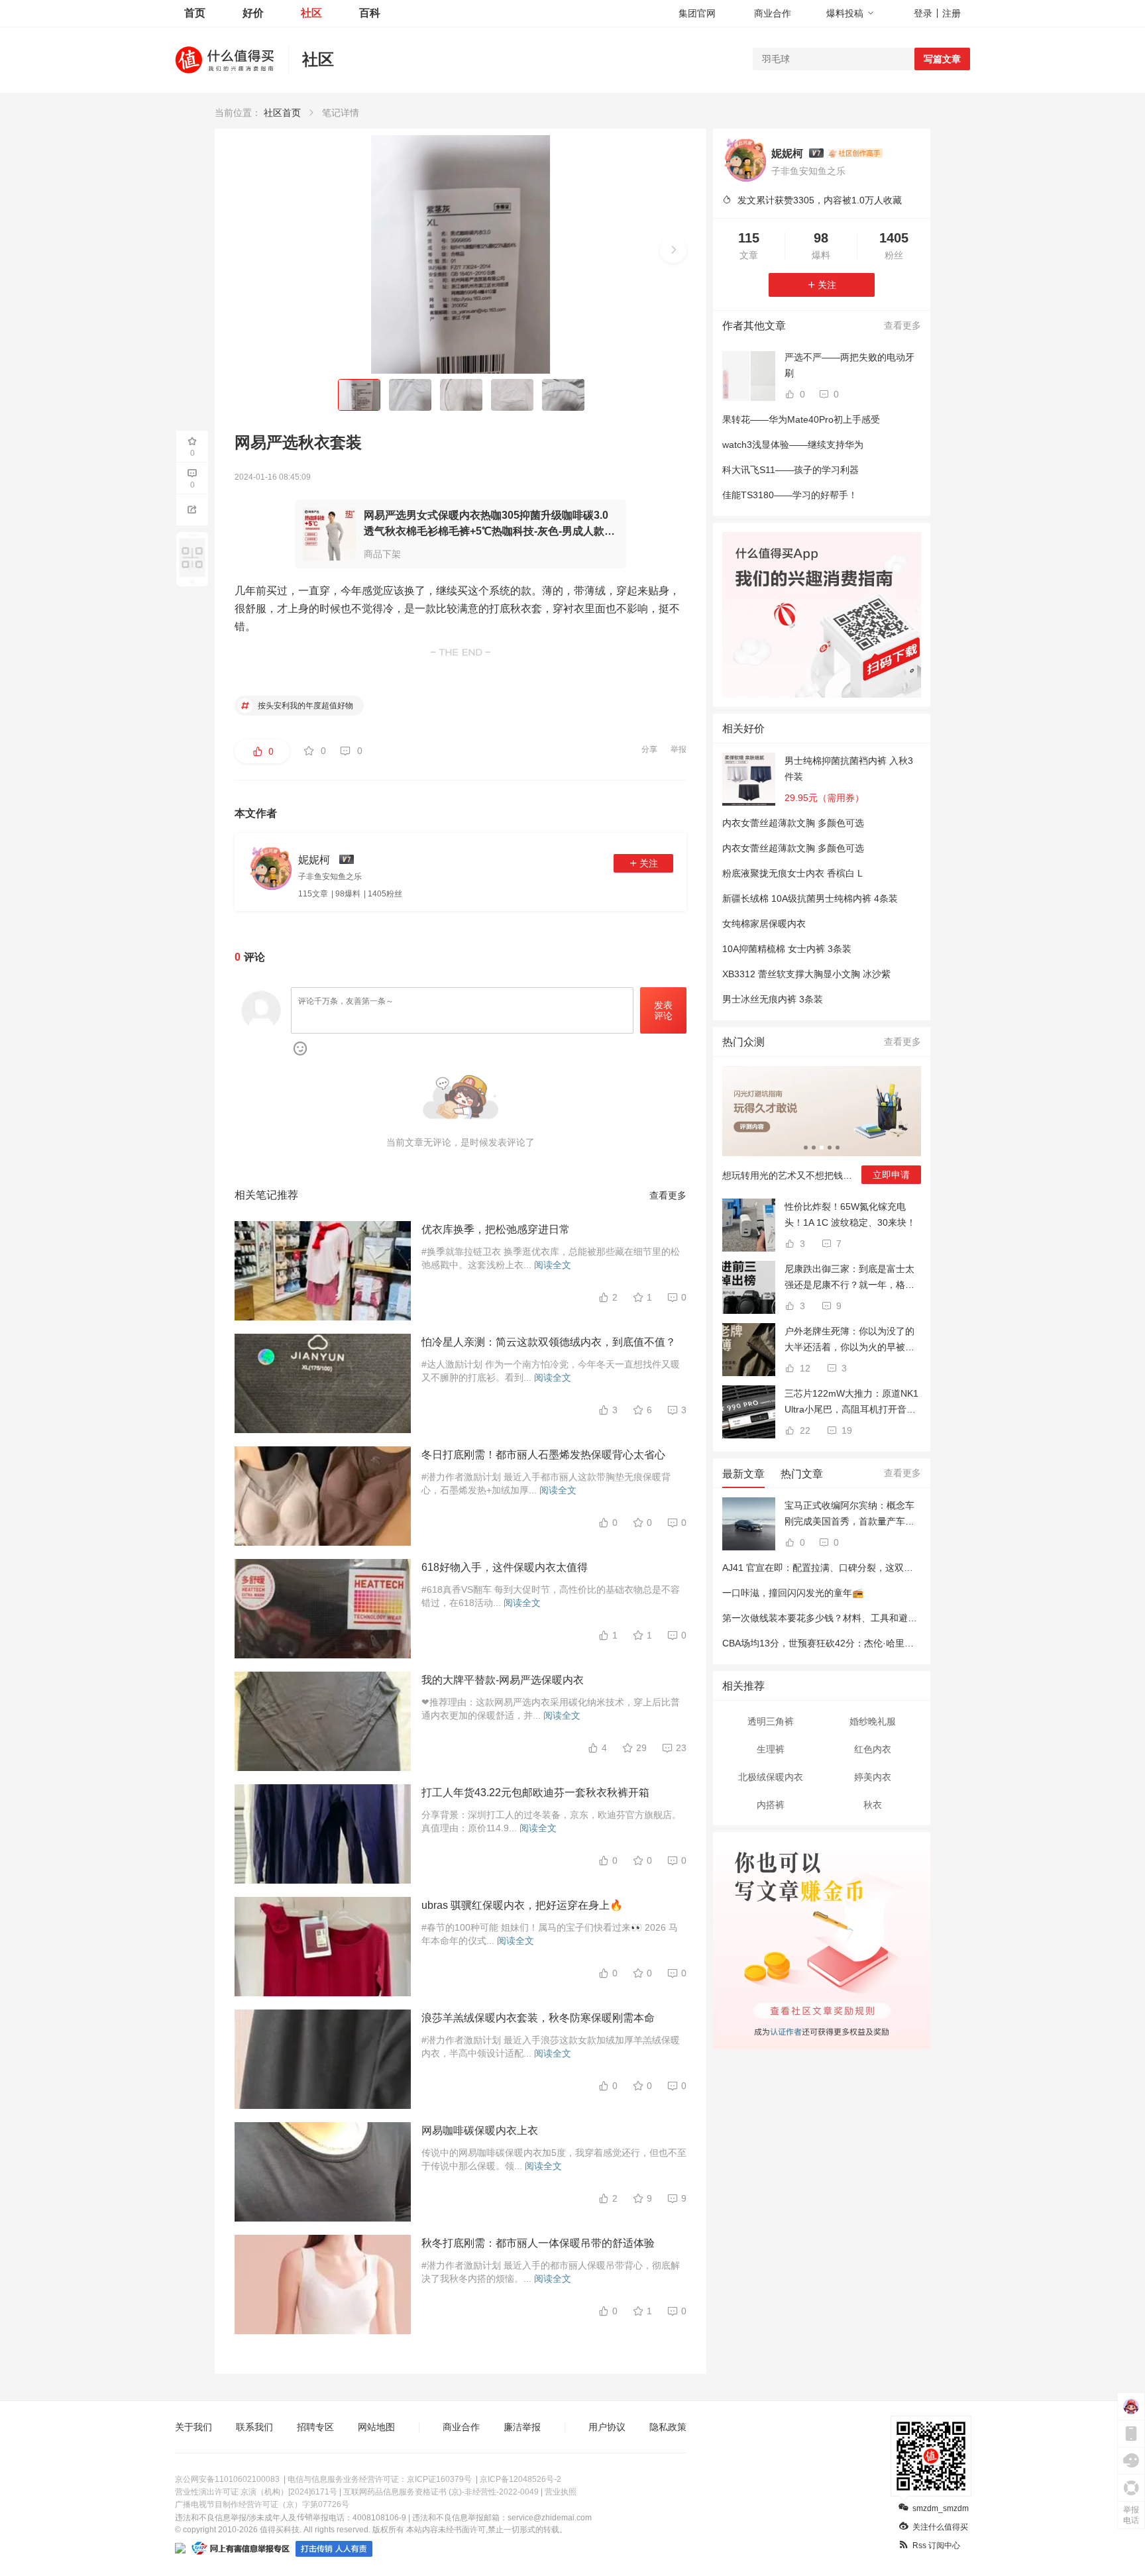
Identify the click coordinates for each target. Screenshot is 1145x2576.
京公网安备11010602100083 (227, 2479)
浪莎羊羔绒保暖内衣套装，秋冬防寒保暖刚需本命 (538, 2018)
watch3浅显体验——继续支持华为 (793, 445)
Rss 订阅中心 (936, 2546)
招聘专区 (315, 2427)
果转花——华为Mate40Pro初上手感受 (801, 419)
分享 (649, 749)
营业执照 (561, 2492)
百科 (370, 13)
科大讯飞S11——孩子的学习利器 (791, 470)
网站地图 (376, 2427)
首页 (195, 13)
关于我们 (193, 2427)
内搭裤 (771, 1805)
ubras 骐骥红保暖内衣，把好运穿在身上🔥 (522, 1905)
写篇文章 (942, 59)
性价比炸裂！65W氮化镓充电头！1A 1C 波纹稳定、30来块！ (850, 1214)
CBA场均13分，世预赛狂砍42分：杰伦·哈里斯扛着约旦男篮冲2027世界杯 (875, 1643)
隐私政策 (668, 2427)
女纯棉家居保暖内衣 (764, 924)
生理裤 (771, 1749)
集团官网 (697, 13)
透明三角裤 (771, 1721)
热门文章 (802, 1474)
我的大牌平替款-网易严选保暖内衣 (503, 1680)
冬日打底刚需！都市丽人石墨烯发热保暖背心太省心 (543, 1455)
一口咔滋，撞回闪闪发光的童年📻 (793, 1593)
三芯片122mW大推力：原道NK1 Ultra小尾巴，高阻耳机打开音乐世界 (851, 1403)
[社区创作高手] (855, 153)
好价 (253, 13)
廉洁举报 (522, 2427)
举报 (679, 749)
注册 (952, 13)
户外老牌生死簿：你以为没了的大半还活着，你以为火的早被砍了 (849, 1340)
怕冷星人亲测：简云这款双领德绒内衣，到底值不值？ (549, 1342)
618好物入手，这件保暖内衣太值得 (505, 1567)
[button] (673, 250)
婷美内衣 (873, 1777)
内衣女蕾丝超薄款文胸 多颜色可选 (793, 823)
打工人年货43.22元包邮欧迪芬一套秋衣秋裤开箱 (535, 1793)
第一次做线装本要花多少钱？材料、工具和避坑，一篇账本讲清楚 (857, 1618)
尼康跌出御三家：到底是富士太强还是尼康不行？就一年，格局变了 (849, 1278)
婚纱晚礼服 (873, 1721)
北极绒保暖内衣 (771, 1777)
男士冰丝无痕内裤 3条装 (773, 999)
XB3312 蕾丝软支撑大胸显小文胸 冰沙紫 (806, 974)
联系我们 (254, 2427)
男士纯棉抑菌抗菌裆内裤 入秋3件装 (849, 769)
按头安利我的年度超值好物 (304, 706)
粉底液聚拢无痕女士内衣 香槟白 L (792, 873)
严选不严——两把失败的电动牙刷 (849, 365)
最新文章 (743, 1474)
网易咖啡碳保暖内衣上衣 (480, 2130)
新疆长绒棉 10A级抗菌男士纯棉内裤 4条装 (810, 898)
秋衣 (873, 1805)
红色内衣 (873, 1749)
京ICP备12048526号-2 (520, 2479)
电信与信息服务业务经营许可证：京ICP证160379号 (380, 2479)
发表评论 (663, 1011)
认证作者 (785, 2030)
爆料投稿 (845, 13)
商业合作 (773, 13)
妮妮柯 (787, 153)
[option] (822, 1130)
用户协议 (607, 2427)
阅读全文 (553, 1265)
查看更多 (668, 1195)
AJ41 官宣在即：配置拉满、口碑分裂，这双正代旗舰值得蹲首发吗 (859, 1568)
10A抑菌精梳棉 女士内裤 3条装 (787, 949)
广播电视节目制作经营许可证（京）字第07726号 (262, 2504)
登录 (923, 13)
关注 (649, 863)
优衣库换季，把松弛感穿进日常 (496, 1229)
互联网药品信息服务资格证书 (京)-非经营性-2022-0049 (441, 2492)
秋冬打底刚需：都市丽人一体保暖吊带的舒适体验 (538, 2243)
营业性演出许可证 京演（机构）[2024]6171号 (256, 2492)
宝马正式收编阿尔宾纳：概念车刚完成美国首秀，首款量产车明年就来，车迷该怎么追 (849, 1515)
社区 (311, 13)
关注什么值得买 (940, 2527)
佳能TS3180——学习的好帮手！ (790, 495)
